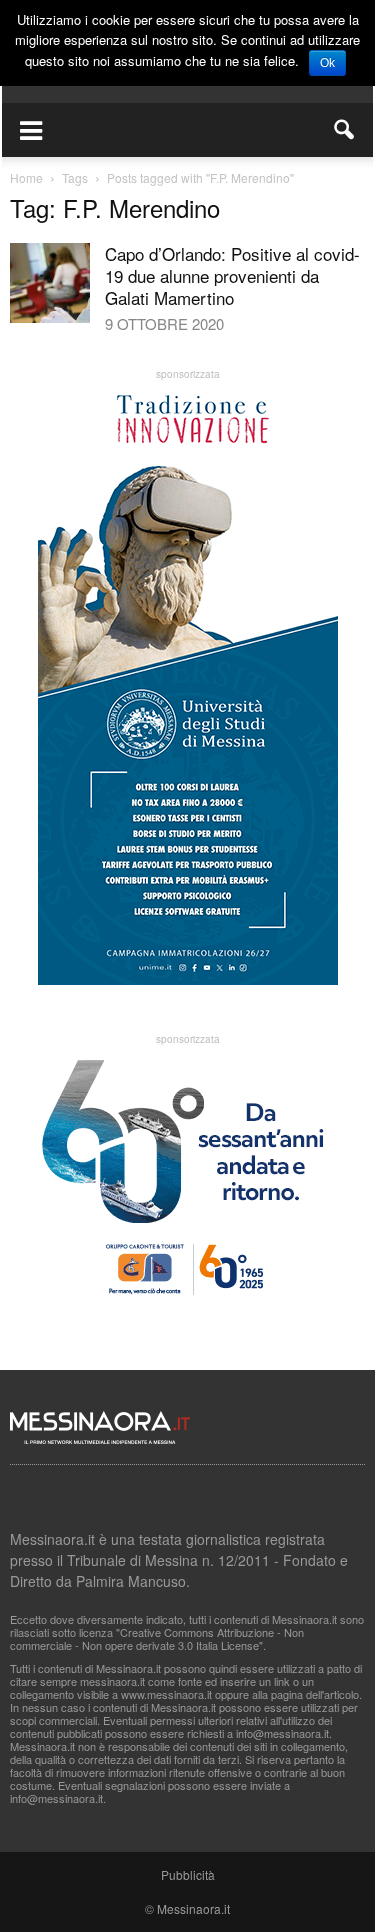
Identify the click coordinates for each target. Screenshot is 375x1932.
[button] (345, 130)
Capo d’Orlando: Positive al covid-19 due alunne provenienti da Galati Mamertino (232, 275)
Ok (327, 63)
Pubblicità (188, 1874)
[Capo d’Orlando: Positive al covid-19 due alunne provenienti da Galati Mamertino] (50, 283)
